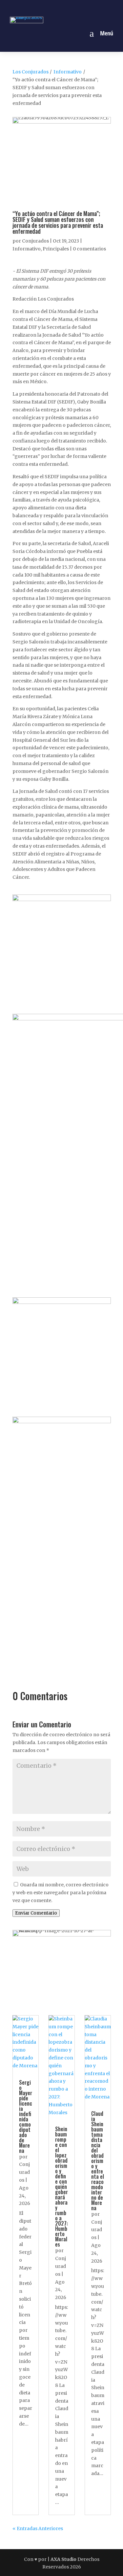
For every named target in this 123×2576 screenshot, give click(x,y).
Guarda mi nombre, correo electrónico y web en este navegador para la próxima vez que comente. (61, 1893)
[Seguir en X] (69, 8)
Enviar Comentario (36, 1913)
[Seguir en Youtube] (84, 8)
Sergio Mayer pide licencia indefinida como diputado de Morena (26, 2116)
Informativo (68, 72)
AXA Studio (64, 2559)
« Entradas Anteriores (38, 2528)
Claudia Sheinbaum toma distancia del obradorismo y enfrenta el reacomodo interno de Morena (98, 2161)
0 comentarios (89, 249)
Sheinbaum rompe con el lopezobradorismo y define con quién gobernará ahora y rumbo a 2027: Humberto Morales (61, 2187)
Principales (56, 249)
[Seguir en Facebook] (39, 8)
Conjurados (35, 241)
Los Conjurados (31, 72)
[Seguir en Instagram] (54, 8)
